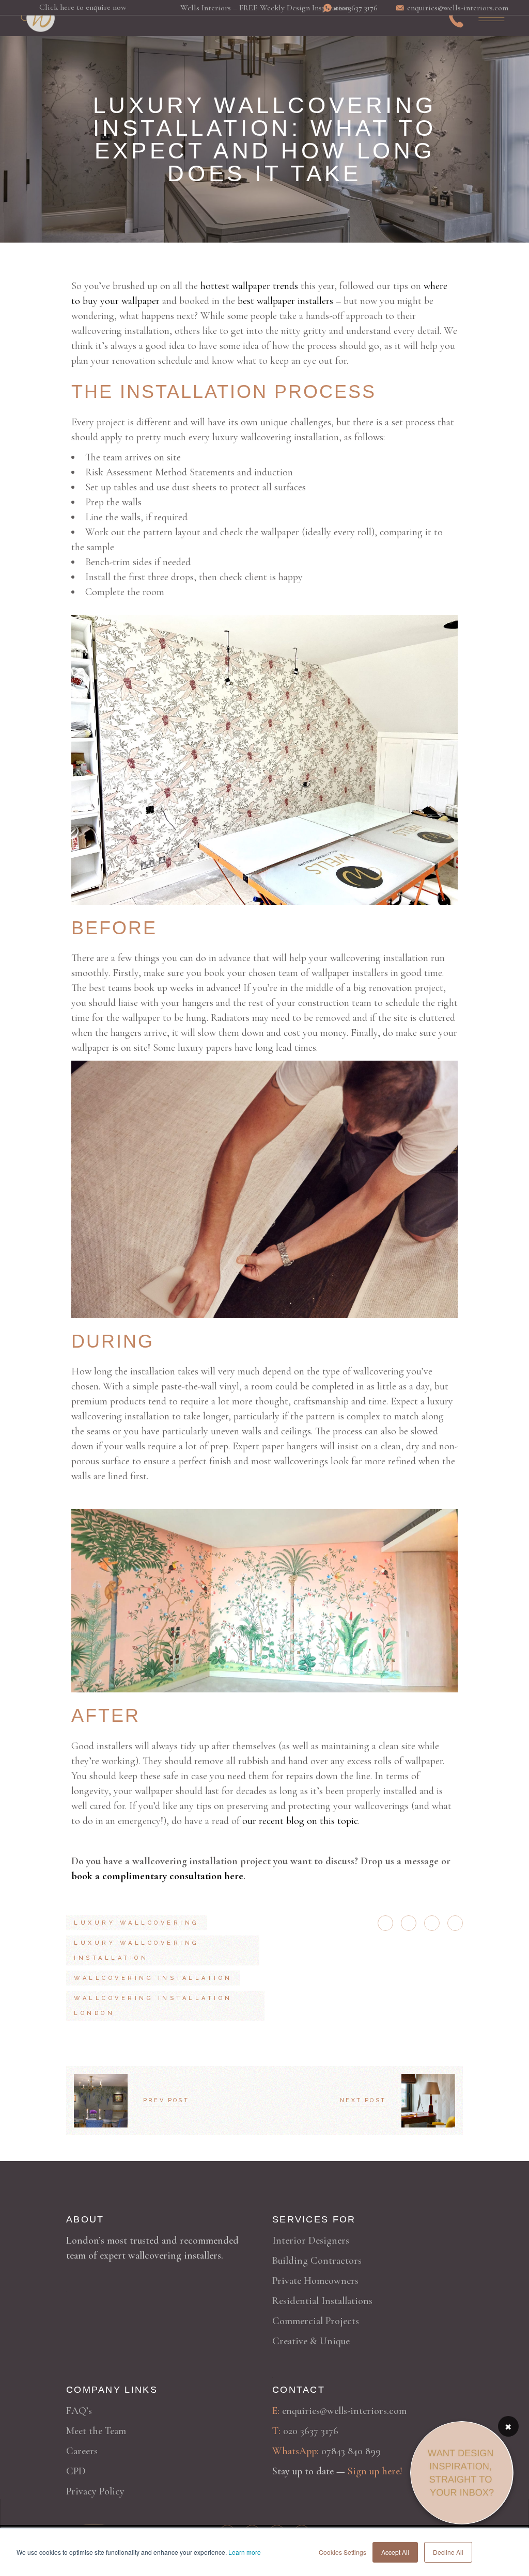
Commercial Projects (316, 2321)
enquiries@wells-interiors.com (344, 2411)
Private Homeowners (315, 2281)
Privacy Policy (95, 2491)
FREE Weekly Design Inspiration (294, 8)
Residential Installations (322, 2301)
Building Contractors (317, 2261)
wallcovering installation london (153, 2006)
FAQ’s (79, 2411)
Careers (82, 2451)
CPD (76, 2471)
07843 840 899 (351, 2451)
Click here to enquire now (83, 7)
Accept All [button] (395, 2552)
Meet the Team (96, 2431)
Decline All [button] (448, 2552)
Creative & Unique (311, 2341)
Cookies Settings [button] (343, 2552)
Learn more (245, 2552)
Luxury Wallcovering (137, 1923)
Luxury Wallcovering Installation (137, 1950)
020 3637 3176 (311, 2431)
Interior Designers (311, 2241)
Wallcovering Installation (153, 1978)
